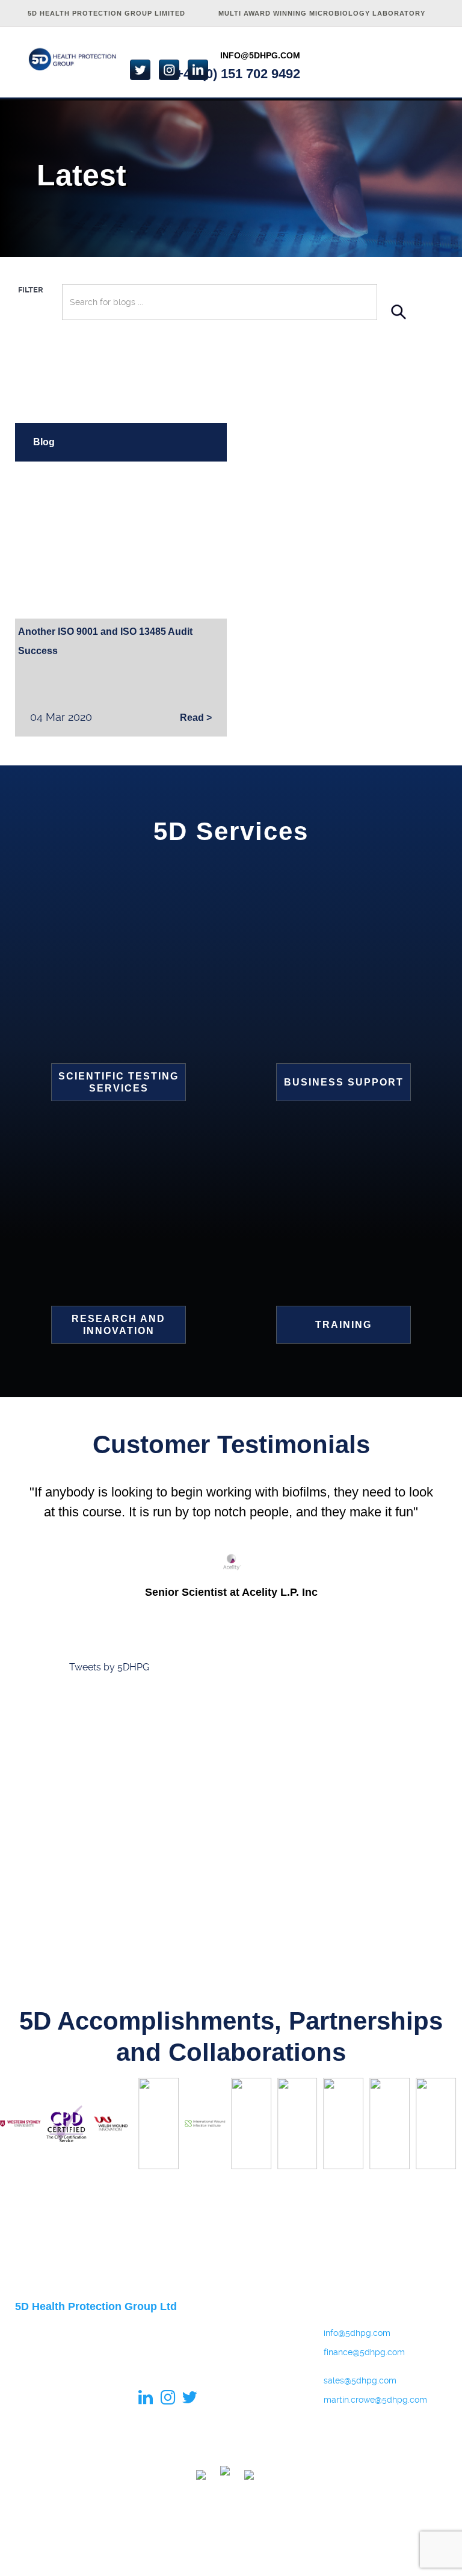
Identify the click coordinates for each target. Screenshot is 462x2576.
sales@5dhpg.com (360, 2380)
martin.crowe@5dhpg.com (371, 2400)
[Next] (439, 2127)
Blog (44, 442)
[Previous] (23, 2127)
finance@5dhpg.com (364, 2352)
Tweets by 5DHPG (109, 1667)
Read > (196, 718)
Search (399, 311)
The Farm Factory (415, 2554)
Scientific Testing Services (119, 1082)
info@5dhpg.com (260, 55)
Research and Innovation (119, 1325)
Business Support (344, 1082)
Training (343, 1325)
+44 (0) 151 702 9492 (238, 74)
